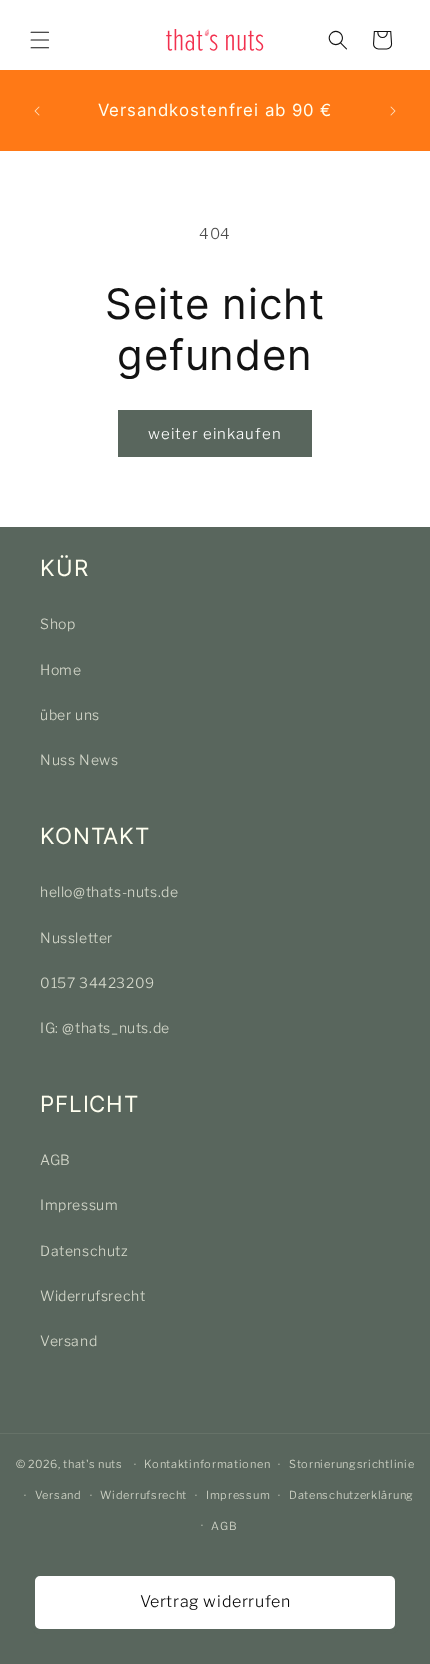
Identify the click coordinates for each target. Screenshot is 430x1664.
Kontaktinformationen (207, 1464)
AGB (55, 1159)
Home (60, 669)
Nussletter (76, 937)
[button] (40, 40)
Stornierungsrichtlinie (351, 1464)
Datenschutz (84, 1250)
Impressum (79, 1204)
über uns (70, 714)
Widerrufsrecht (92, 1295)
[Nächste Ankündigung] (393, 111)
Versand (68, 1340)
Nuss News (79, 759)
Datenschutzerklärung (351, 1495)
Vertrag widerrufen (215, 1601)
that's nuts (93, 1464)
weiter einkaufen (215, 434)
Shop (57, 623)
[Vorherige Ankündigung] (37, 111)
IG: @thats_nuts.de (105, 1027)
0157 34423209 (97, 982)
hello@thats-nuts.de (109, 891)
